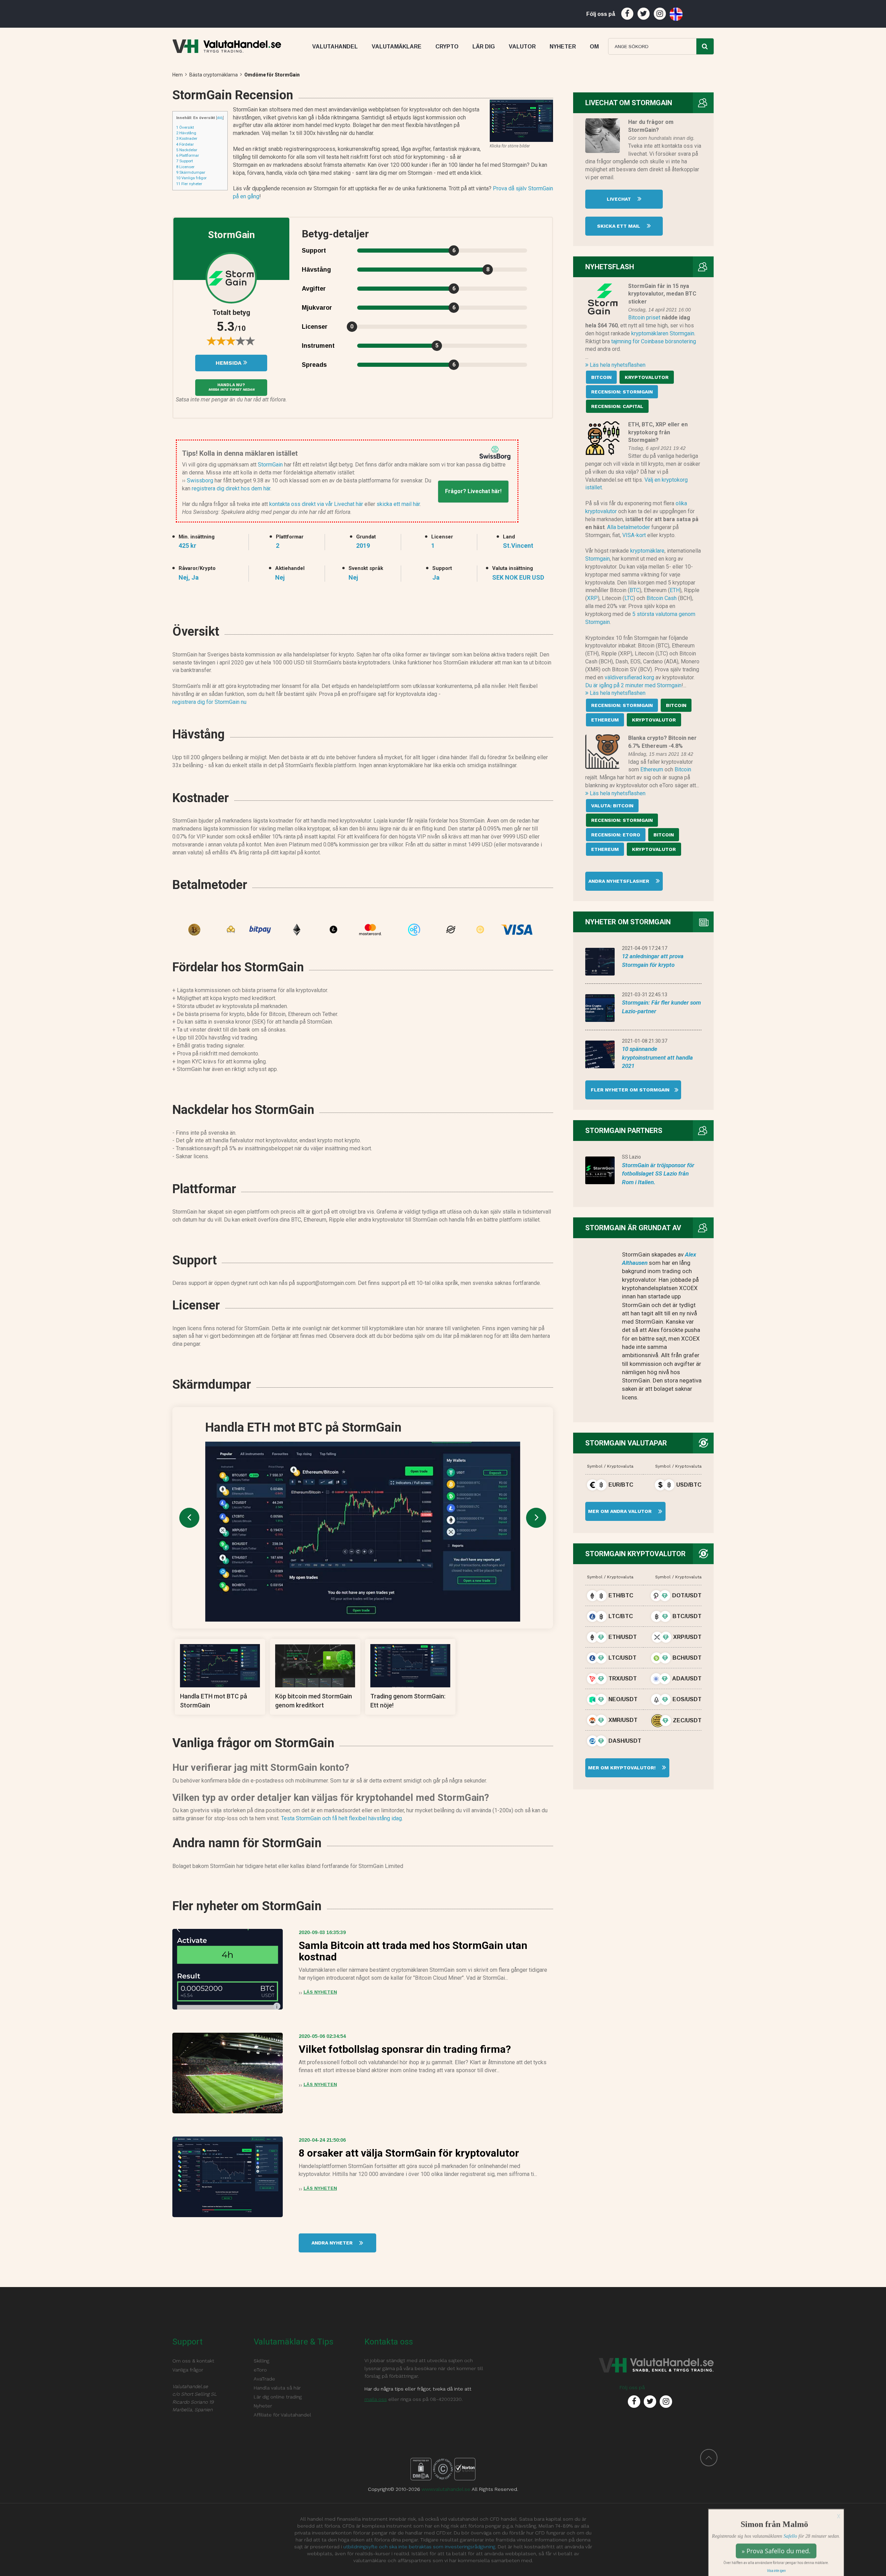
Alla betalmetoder (629, 527)
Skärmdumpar (191, 172)
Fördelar (185, 144)
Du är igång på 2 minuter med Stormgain (633, 685)
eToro (260, 2370)
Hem (178, 75)
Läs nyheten (320, 1992)
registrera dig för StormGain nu (209, 702)
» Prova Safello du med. (776, 2549)
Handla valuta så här (277, 2388)
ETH (675, 590)
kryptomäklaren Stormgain (663, 333)
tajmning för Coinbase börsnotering (654, 341)
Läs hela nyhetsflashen (617, 365)
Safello (790, 2534)
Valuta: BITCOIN (612, 806)
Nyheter (263, 2406)
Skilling (261, 2361)
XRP (592, 598)
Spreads (314, 365)
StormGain (270, 465)
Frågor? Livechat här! (473, 491)
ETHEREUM (605, 720)
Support (184, 161)
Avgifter (314, 289)
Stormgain (598, 559)
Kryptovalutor (647, 377)
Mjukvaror (317, 308)
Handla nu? (231, 387)
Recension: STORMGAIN (622, 392)
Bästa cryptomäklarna (214, 75)
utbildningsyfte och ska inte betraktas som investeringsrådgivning (419, 2547)
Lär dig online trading (278, 2397)
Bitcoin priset (644, 318)
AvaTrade (264, 2379)
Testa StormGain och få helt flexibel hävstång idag (341, 1818)
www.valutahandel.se (446, 2489)
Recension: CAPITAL (617, 406)
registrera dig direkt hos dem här (231, 488)
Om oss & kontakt (193, 2361)
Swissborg (200, 480)
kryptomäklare (647, 551)
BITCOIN (601, 377)
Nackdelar (187, 150)
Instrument (318, 346)
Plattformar (188, 155)
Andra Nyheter (333, 2243)
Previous (189, 1518)
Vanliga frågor (191, 178)
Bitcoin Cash (662, 598)
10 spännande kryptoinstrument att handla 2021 (657, 1057)
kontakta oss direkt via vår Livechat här (316, 504)
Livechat (620, 199)
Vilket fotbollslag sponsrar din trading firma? (405, 2049)
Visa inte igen (776, 2569)
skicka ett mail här (398, 504)
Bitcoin (683, 769)
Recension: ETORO (616, 835)
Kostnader (187, 138)
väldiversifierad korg (629, 677)
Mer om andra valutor (619, 1511)
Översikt (185, 127)
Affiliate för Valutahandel (282, 2415)
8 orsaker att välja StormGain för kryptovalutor (409, 2153)
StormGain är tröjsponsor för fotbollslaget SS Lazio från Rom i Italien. (658, 1174)
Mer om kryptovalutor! (621, 1768)
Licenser (185, 167)
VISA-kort (634, 535)
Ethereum (652, 769)
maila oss (376, 2399)
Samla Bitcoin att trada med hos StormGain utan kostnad (413, 1951)
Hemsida (229, 363)
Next (536, 1518)
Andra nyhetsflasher (620, 881)
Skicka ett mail (619, 226)
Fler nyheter (189, 184)
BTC (635, 590)
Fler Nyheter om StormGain (627, 1090)
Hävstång (186, 133)
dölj (220, 118)
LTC (629, 598)
